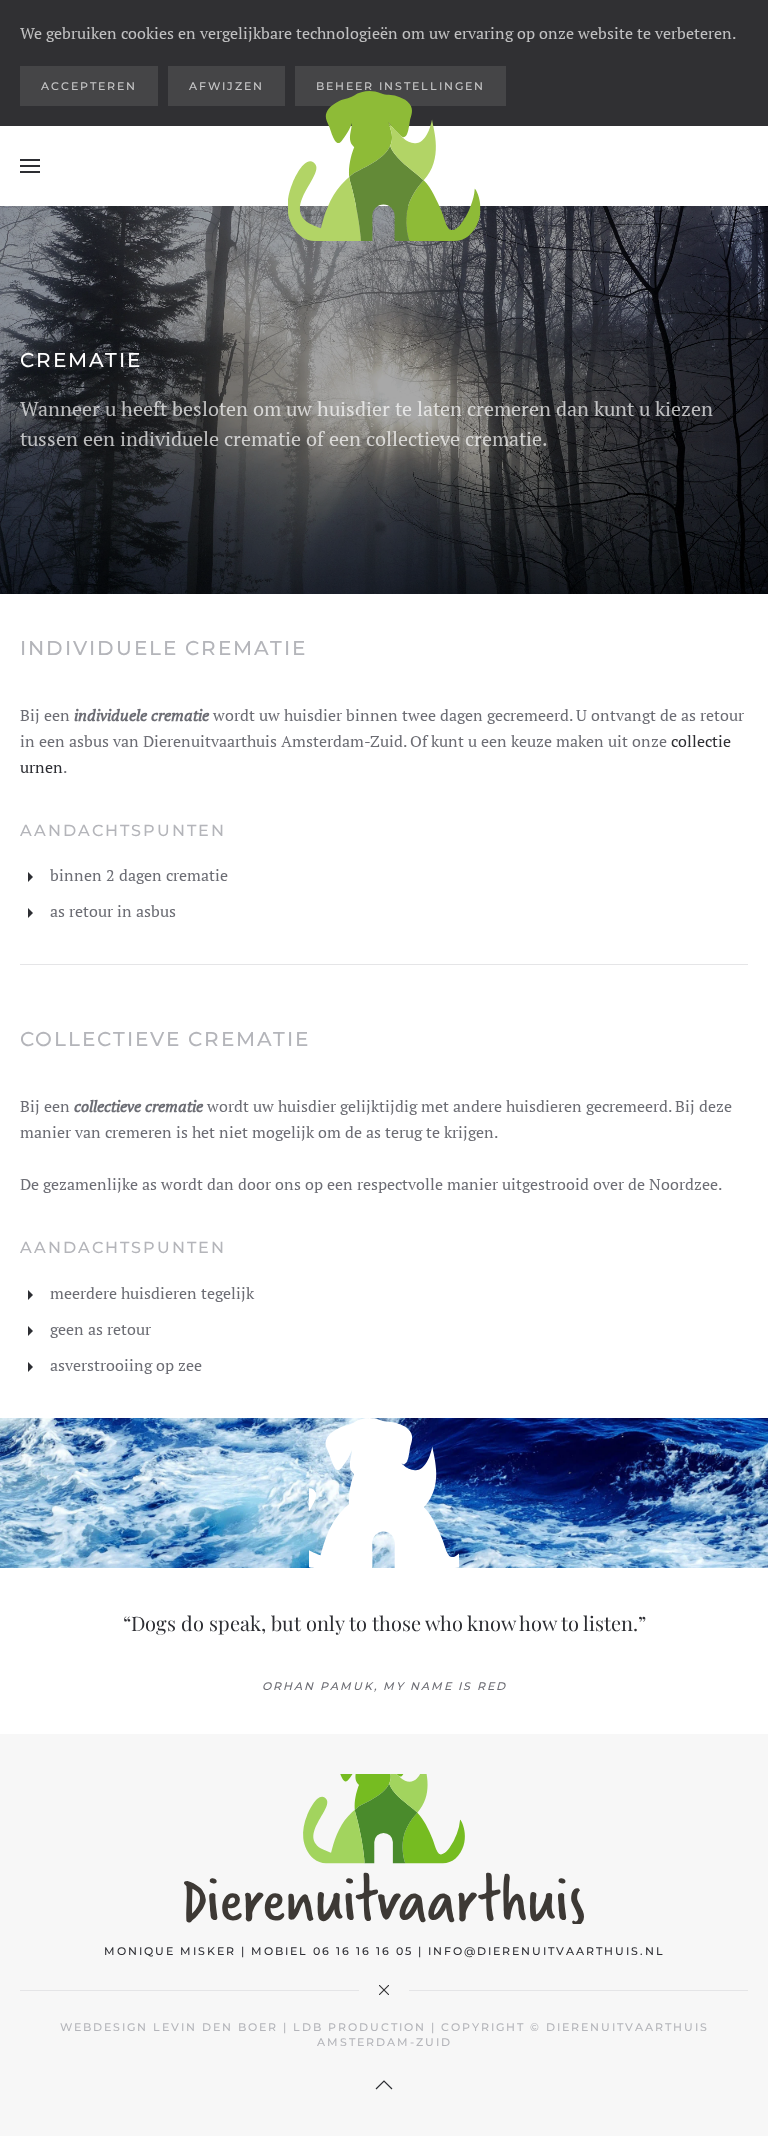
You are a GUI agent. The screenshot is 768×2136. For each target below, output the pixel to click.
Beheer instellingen (400, 86)
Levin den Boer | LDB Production (289, 2027)
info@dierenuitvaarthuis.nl (546, 1951)
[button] (30, 166)
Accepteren (89, 86)
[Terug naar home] (384, 166)
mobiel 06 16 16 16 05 (332, 1951)
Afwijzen (226, 86)
